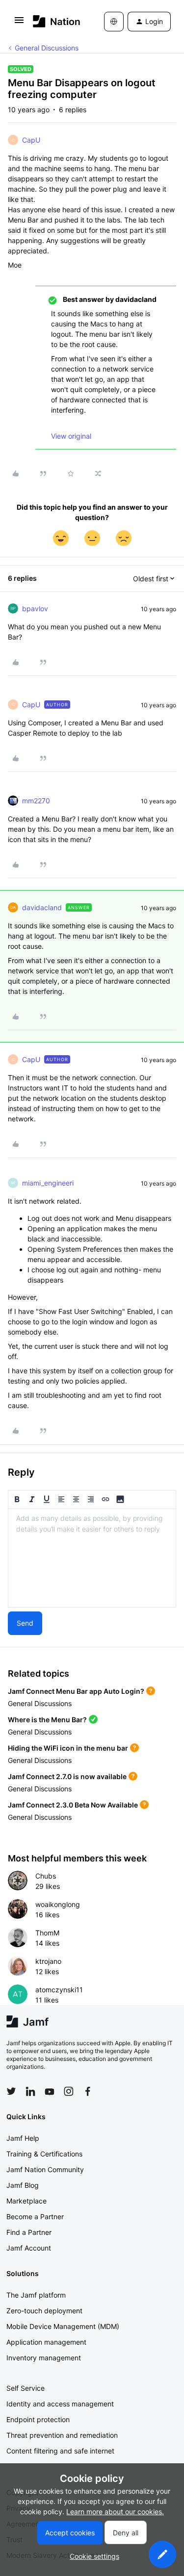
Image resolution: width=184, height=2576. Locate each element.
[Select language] (114, 22)
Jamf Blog (23, 2185)
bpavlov (35, 608)
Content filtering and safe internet (60, 2451)
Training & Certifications (44, 2154)
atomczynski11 (59, 1990)
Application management (46, 2342)
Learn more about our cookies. (115, 2512)
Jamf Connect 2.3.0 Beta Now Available (73, 1805)
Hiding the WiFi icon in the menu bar (68, 1748)
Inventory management (44, 2358)
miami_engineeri (48, 1183)
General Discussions (47, 48)
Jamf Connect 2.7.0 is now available (67, 1776)
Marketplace (26, 2201)
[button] (19, 23)
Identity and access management (60, 2404)
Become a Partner (35, 2217)
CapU (31, 140)
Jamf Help (23, 2138)
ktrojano (48, 1961)
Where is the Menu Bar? (47, 1720)
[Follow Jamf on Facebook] (88, 2091)
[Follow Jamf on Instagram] (69, 2091)
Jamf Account (29, 2248)
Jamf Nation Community (45, 2169)
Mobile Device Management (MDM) (63, 2326)
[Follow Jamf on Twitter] (11, 2091)
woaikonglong (58, 1904)
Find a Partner (29, 2232)
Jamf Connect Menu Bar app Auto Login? (76, 1691)
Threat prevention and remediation (62, 2435)
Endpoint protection (38, 2419)
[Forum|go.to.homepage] (54, 21)
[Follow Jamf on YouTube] (50, 2091)
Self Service (26, 2388)
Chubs (46, 1876)
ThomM (47, 1933)
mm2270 (36, 801)
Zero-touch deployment (44, 2311)
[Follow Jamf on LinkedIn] (30, 2091)
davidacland (42, 907)
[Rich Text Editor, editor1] (92, 1558)
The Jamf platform (36, 2295)
